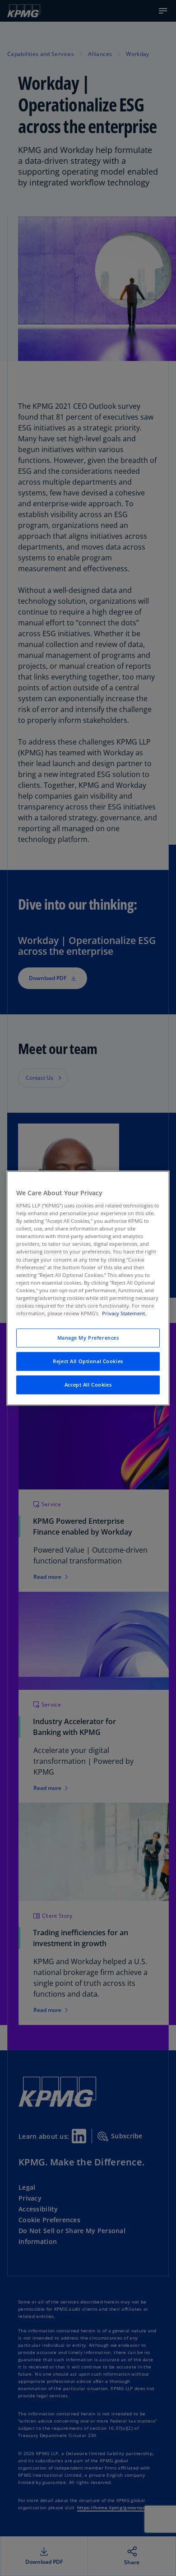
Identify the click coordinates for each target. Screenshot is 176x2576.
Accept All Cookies (88, 1385)
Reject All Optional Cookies (88, 1361)
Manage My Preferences (88, 1338)
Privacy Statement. (124, 1313)
